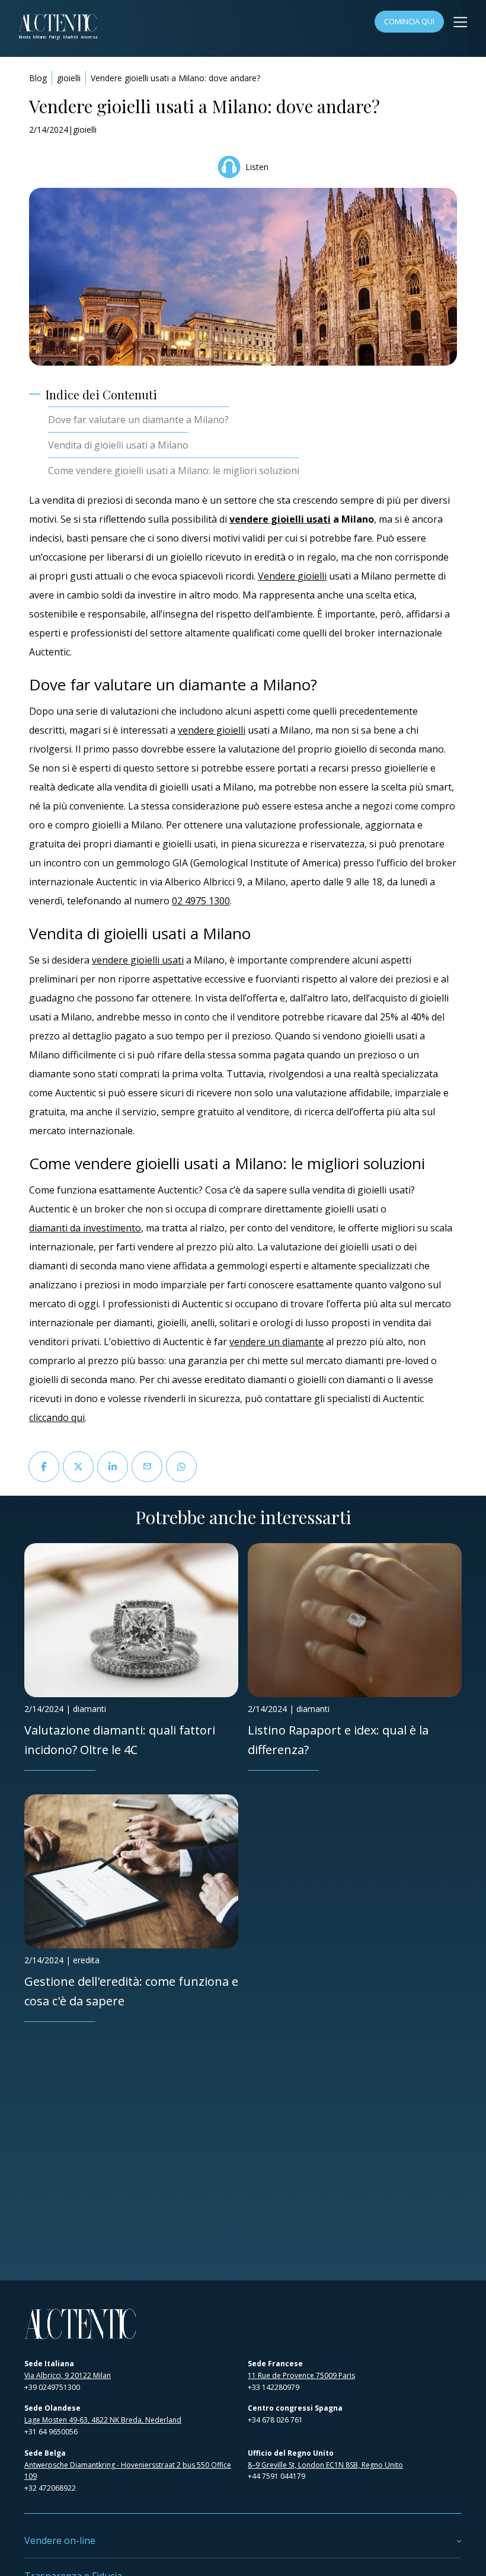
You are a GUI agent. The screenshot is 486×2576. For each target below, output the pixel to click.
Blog (38, 78)
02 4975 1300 (201, 901)
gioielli (69, 78)
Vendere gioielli (292, 576)
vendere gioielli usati (280, 519)
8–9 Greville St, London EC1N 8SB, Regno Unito (325, 2465)
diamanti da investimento (85, 1228)
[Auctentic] (81, 2324)
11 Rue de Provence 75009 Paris (301, 2375)
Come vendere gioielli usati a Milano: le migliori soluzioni (174, 471)
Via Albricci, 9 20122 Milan (68, 2375)
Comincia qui (409, 21)
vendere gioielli (212, 730)
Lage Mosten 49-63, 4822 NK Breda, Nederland (103, 2420)
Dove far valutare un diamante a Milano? (138, 420)
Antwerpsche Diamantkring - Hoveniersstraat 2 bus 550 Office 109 (128, 2471)
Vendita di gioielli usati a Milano (118, 445)
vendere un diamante (276, 1342)
